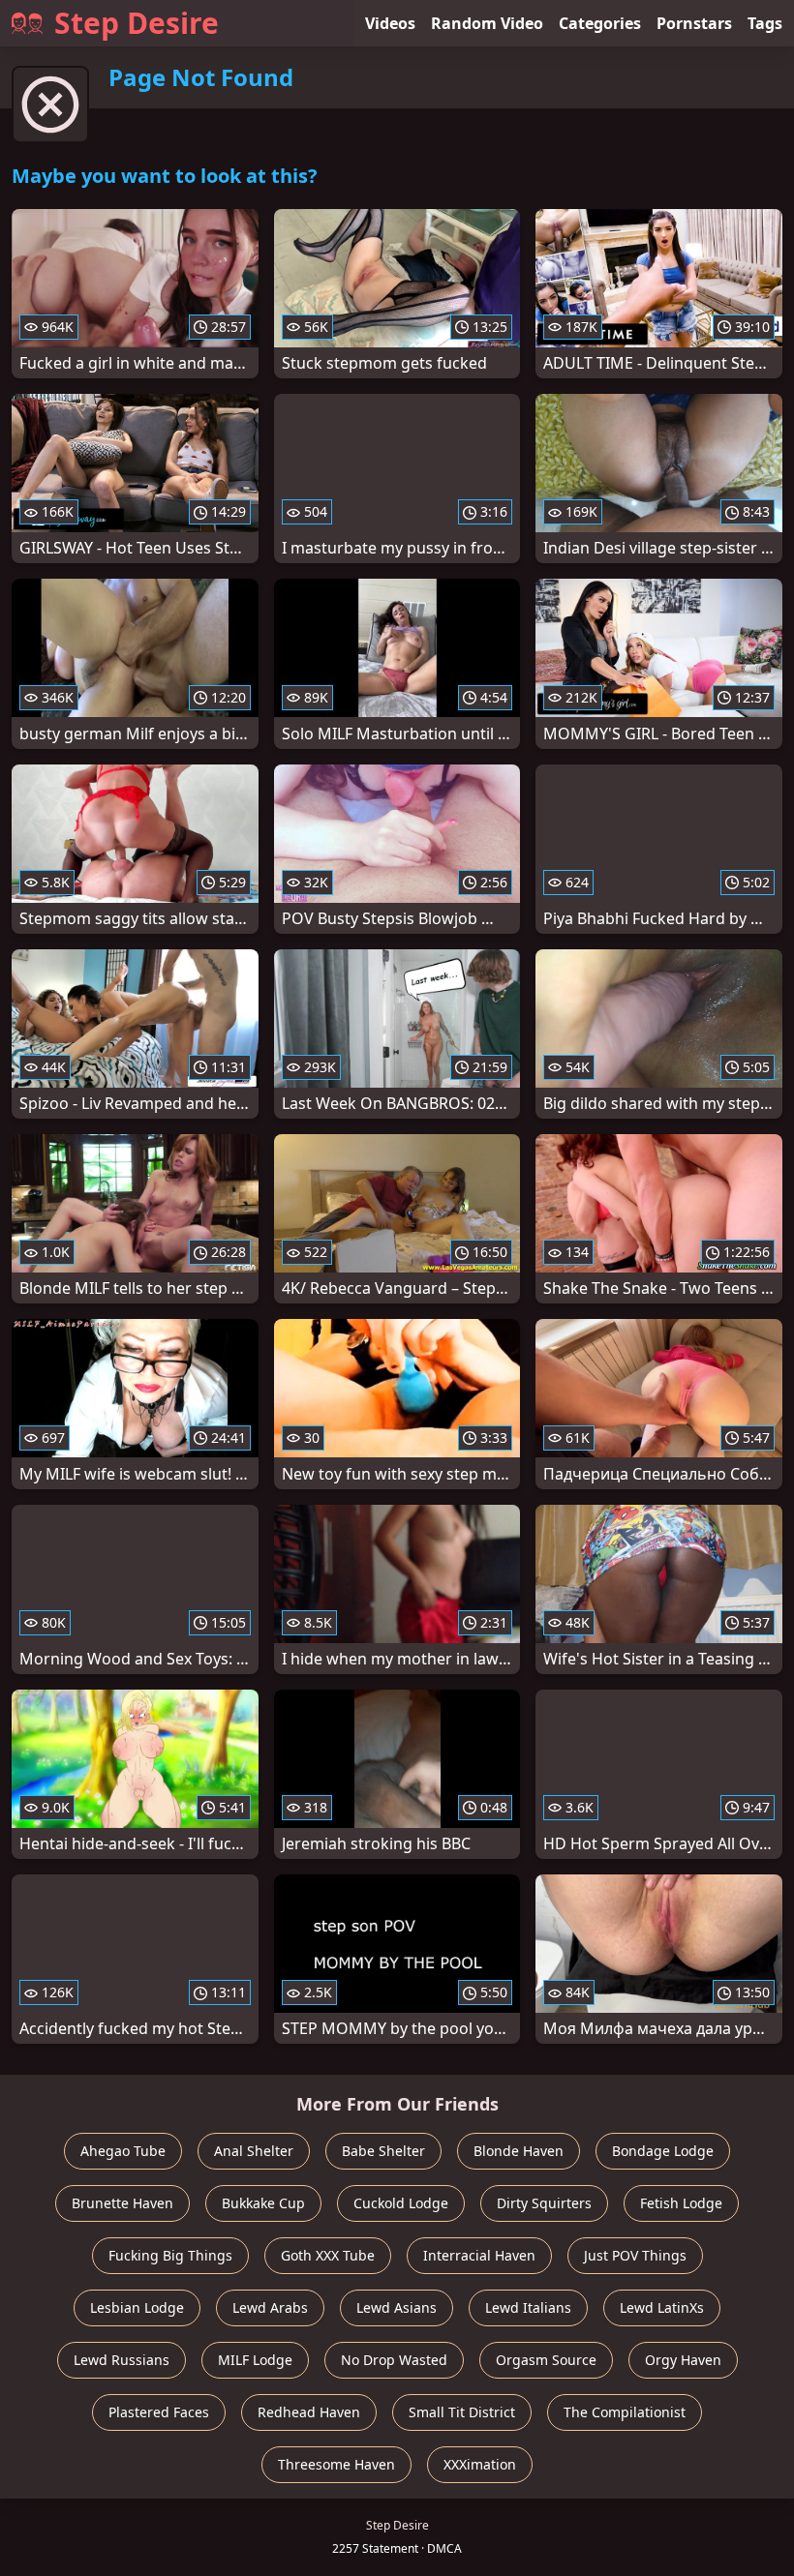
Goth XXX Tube (328, 2255)
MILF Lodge (255, 2360)
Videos (390, 23)
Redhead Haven (309, 2412)
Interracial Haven (479, 2255)
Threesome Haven (336, 2464)
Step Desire (137, 23)
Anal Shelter (254, 2151)
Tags (765, 23)
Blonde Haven (519, 2151)
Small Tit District (462, 2412)
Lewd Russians (122, 2360)
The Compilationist (625, 2412)
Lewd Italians (528, 2307)
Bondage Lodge (663, 2151)
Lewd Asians (397, 2307)
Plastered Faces (159, 2412)
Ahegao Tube (123, 2151)
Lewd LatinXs (662, 2307)
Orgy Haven (683, 2360)
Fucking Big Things (170, 2255)
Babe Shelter (383, 2151)
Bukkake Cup (263, 2203)
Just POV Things (635, 2255)
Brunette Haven (122, 2203)
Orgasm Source (546, 2360)
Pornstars (694, 23)
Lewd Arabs (270, 2307)
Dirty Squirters (544, 2203)
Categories (600, 23)
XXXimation (480, 2464)
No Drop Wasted (394, 2360)
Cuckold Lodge (401, 2203)
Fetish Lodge (681, 2203)
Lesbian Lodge (137, 2307)
